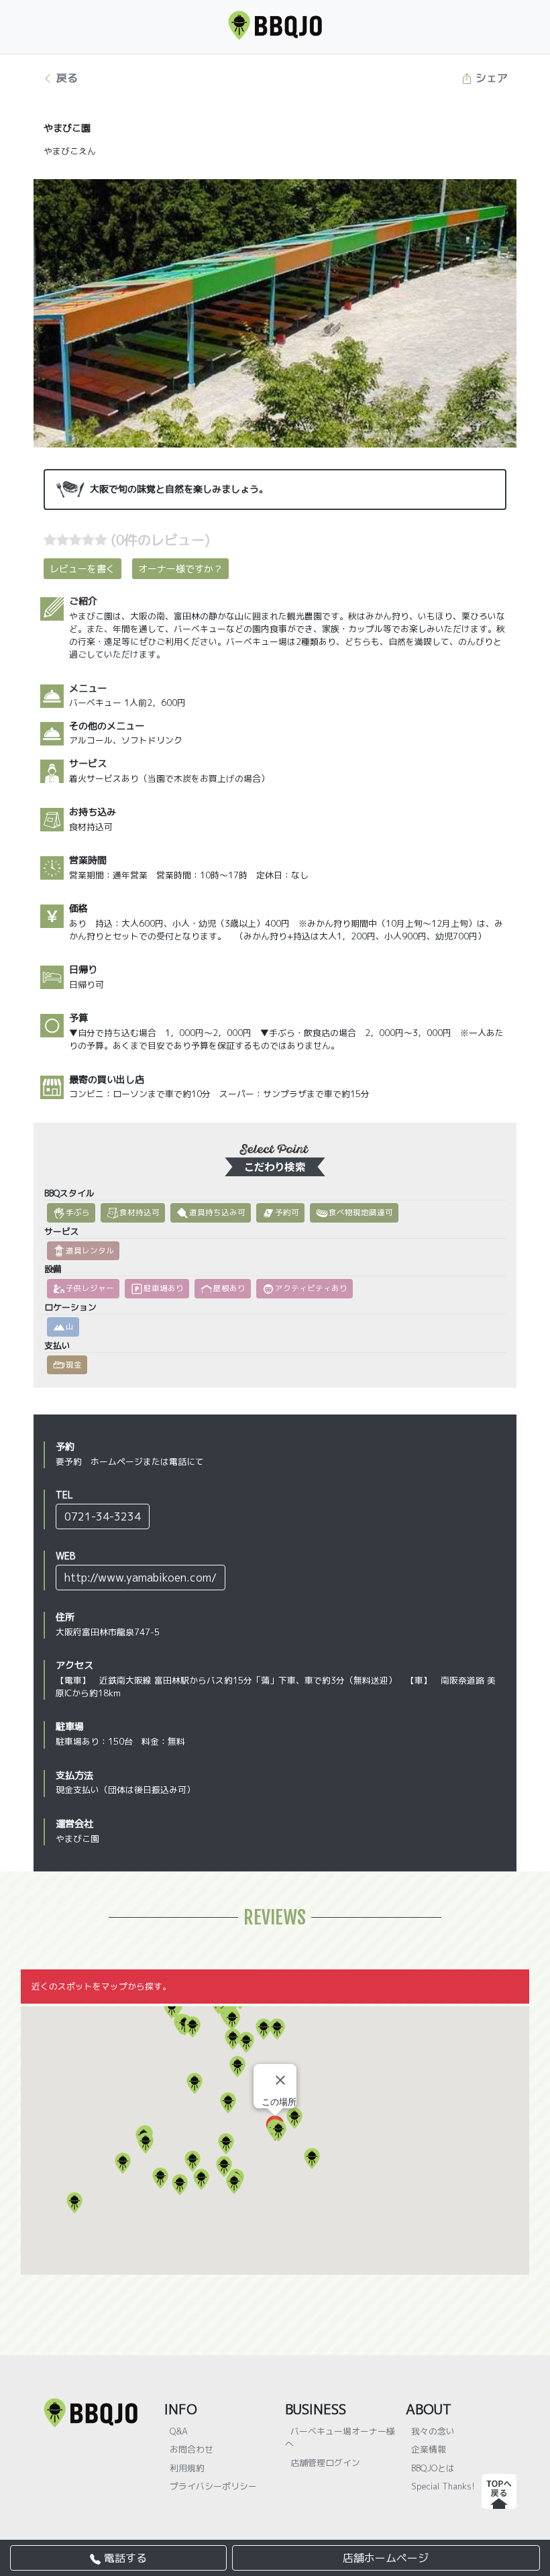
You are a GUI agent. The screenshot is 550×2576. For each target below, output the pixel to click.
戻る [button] (65, 78)
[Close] (280, 2080)
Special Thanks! (443, 2486)
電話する (124, 2558)
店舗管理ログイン (325, 2463)
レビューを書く (82, 569)
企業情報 (429, 2449)
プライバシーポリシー (213, 2486)
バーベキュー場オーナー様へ (340, 2437)
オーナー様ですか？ (180, 569)
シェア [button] (490, 78)
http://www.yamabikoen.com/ (141, 1578)
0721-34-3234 (103, 1516)
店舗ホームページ (386, 2558)
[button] (278, 2131)
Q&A (179, 2431)
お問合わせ (191, 2449)
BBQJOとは (433, 2468)
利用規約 (187, 2468)
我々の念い (433, 2431)
